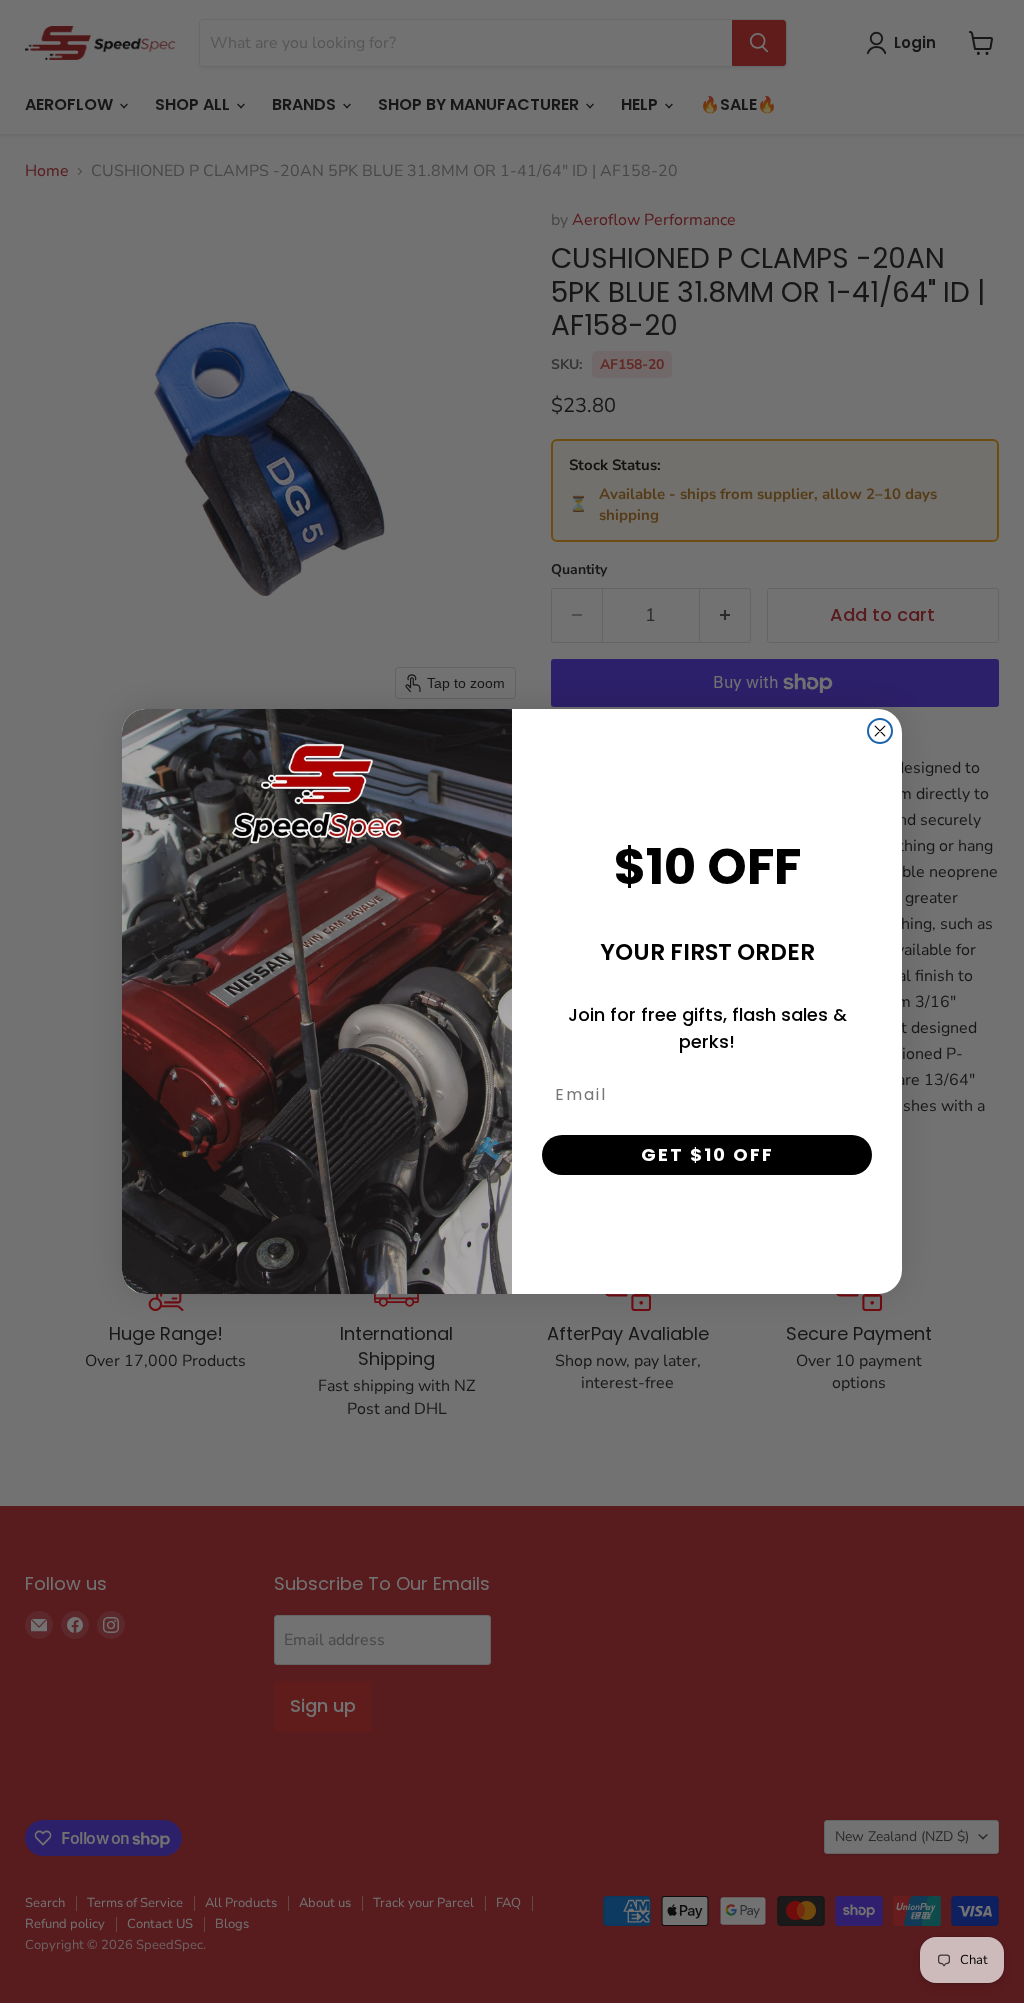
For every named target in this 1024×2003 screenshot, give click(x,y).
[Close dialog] (880, 731)
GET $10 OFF (707, 1154)
